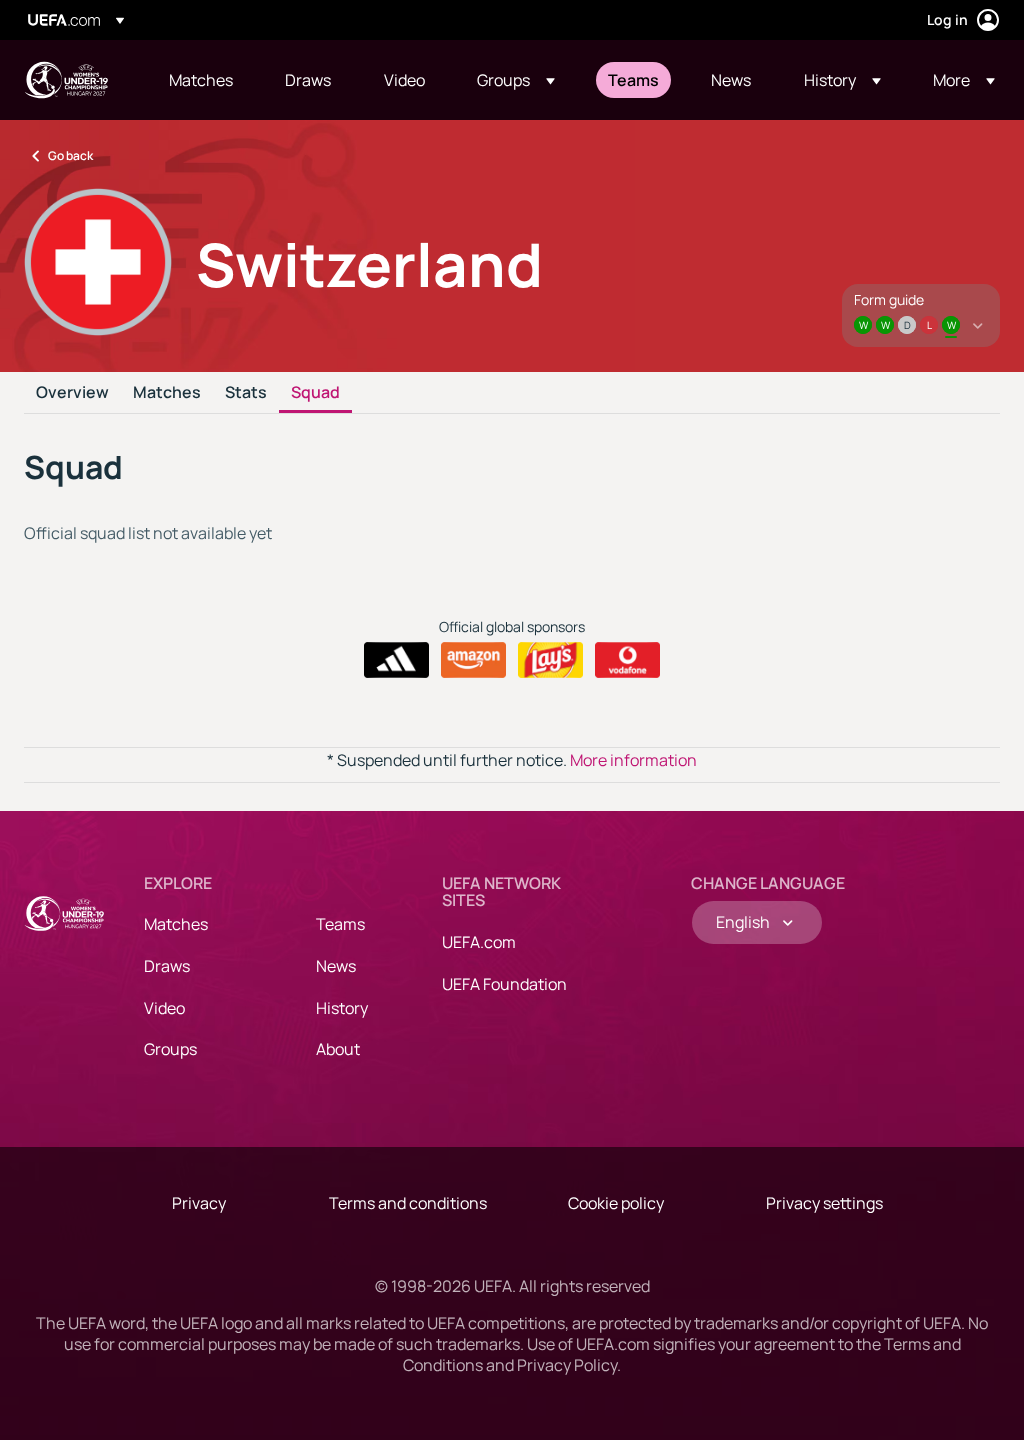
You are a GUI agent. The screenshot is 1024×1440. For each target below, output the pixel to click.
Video (164, 1008)
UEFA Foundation (504, 984)
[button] (516, 80)
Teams (340, 924)
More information (633, 760)
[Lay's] (550, 660)
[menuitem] (202, 80)
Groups (170, 1049)
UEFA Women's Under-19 (66, 80)
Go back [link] (70, 155)
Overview (72, 393)
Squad (315, 393)
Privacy (199, 1203)
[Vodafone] (627, 660)
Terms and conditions (408, 1203)
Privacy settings (824, 1203)
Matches (167, 393)
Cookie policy (616, 1203)
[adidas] (396, 660)
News (336, 966)
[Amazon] (473, 660)
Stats (246, 393)
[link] (201, 80)
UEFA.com (479, 942)
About (338, 1049)
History (342, 1008)
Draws (167, 966)
